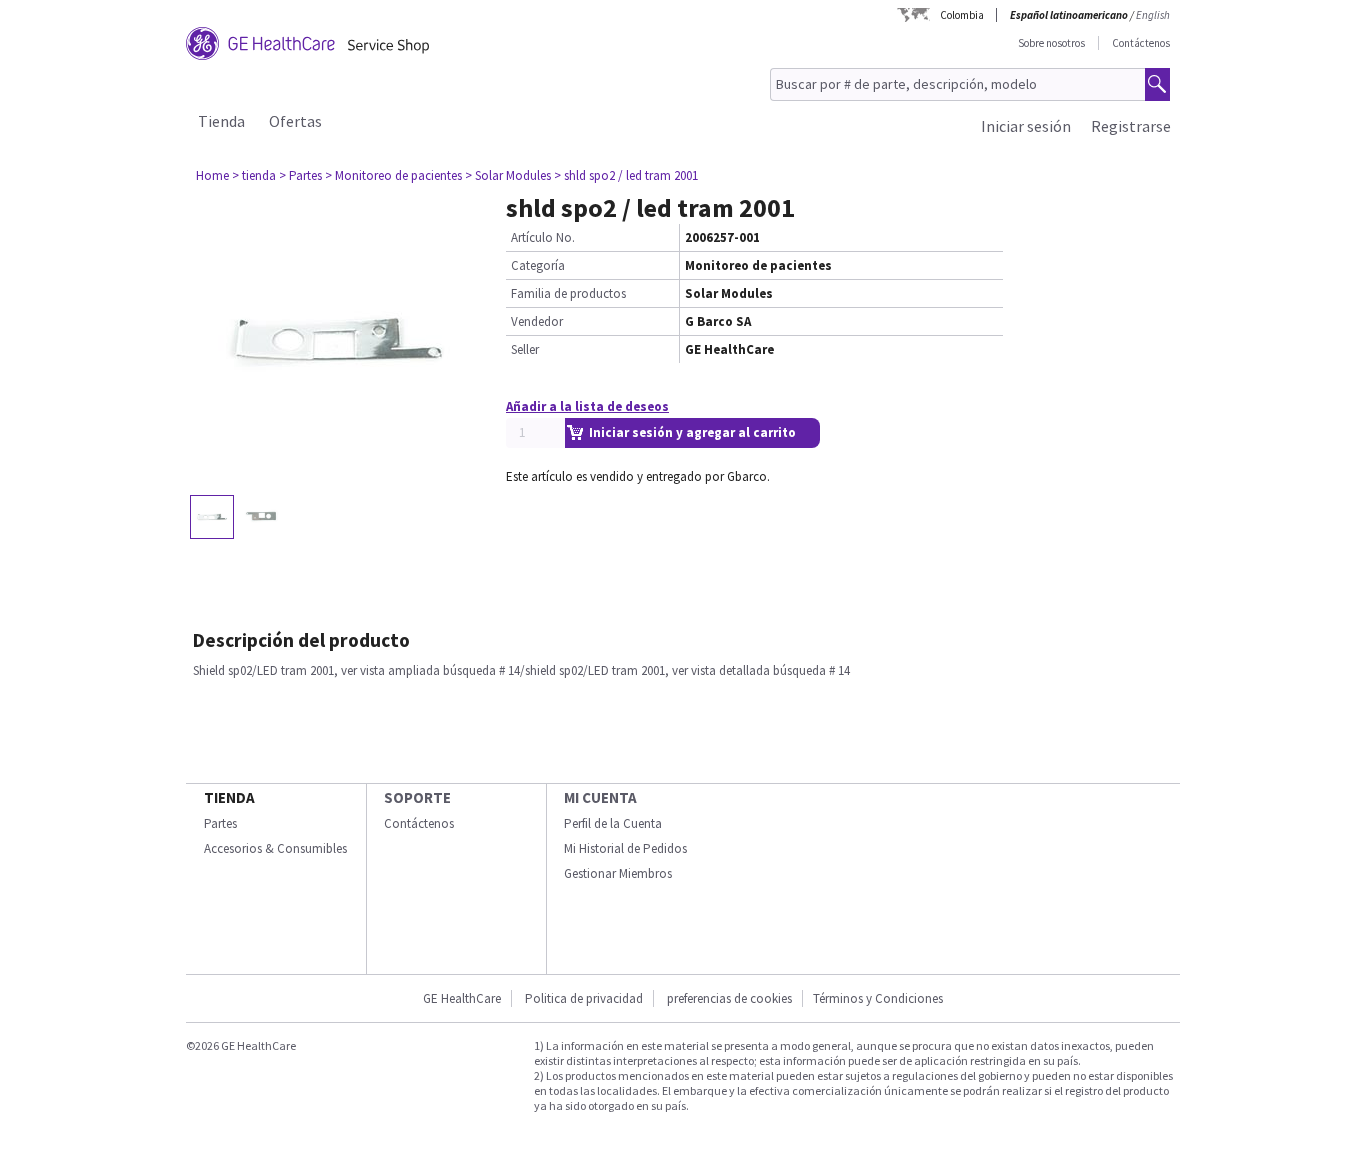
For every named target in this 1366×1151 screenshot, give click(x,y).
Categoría (538, 265)
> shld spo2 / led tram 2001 (626, 175)
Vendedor (537, 321)
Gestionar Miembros (618, 873)
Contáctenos (1141, 43)
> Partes (300, 175)
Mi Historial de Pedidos (625, 848)
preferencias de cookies (729, 998)
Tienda (221, 121)
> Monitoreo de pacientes (393, 175)
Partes (220, 823)
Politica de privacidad (584, 998)
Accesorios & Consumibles (275, 848)
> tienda (254, 175)
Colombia (962, 15)
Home (212, 175)
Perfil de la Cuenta (613, 823)
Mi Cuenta (600, 797)
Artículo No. (543, 237)
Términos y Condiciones (878, 998)
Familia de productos (568, 293)
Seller (525, 349)
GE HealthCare (462, 998)
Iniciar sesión (1026, 126)
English (1153, 15)
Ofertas (295, 121)
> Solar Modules (508, 175)
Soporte (417, 797)
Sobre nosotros (1051, 43)
